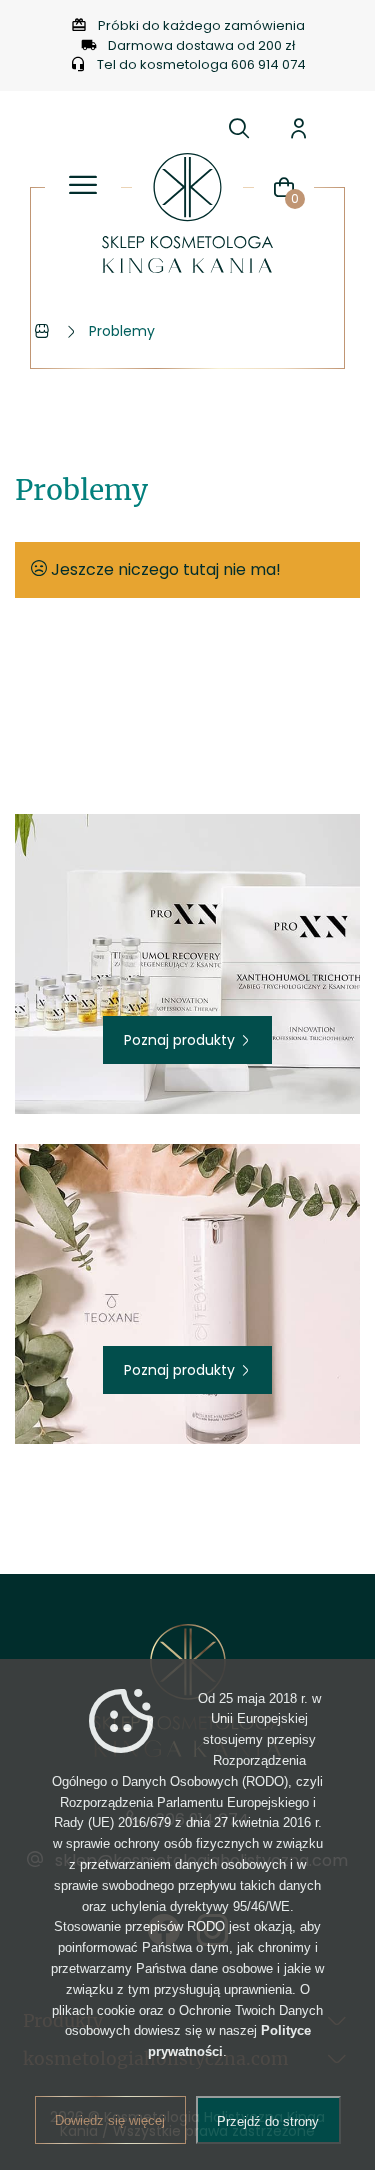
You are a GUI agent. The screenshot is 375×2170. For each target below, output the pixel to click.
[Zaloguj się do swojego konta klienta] (299, 128)
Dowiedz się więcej (110, 2120)
